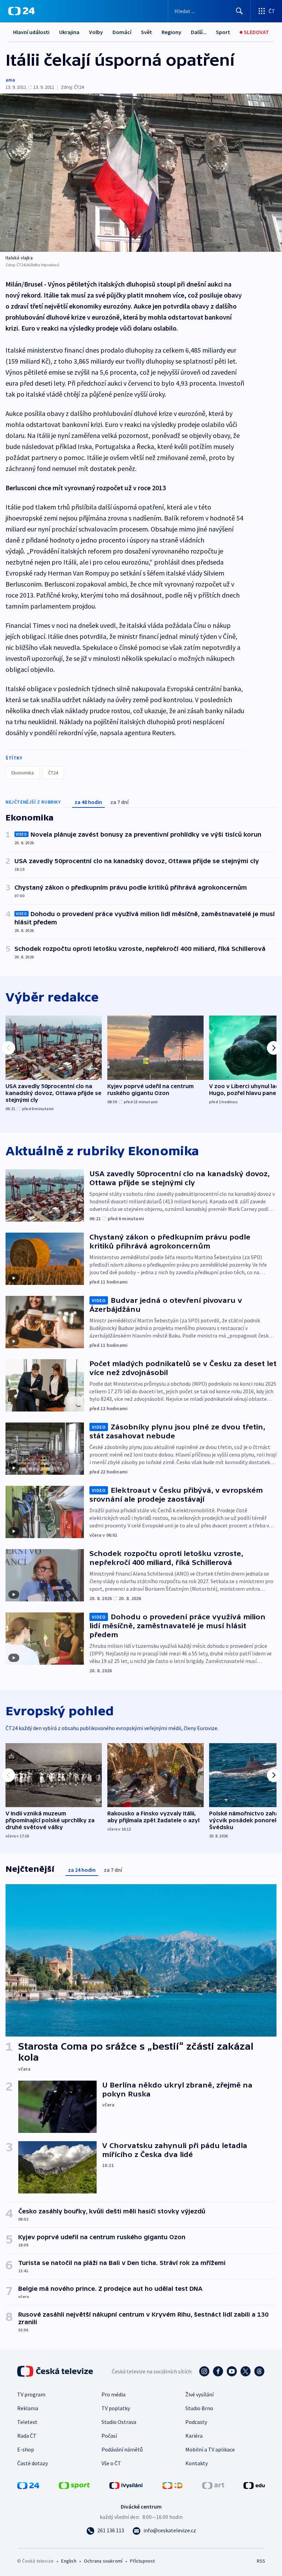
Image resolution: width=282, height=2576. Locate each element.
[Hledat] (239, 11)
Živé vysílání (199, 2394)
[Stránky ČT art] (213, 2485)
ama (10, 80)
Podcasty (196, 2422)
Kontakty (197, 2463)
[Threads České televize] (259, 2371)
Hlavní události (31, 32)
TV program (31, 2394)
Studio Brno (199, 2408)
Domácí (122, 32)
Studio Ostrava (119, 2422)
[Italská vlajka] (141, 173)
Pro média (113, 2394)
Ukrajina (69, 32)
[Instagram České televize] (204, 2371)
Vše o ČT (111, 2463)
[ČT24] (21, 11)
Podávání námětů (122, 2449)
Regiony (171, 32)
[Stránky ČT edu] (254, 2485)
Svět (147, 32)
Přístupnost (142, 2561)
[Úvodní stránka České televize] (56, 2371)
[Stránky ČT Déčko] (172, 2485)
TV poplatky (116, 2408)
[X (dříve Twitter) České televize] (246, 2371)
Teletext (27, 2422)
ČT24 (53, 773)
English (69, 2561)
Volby (96, 32)
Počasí (109, 2436)
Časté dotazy (32, 2463)
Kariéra (194, 2436)
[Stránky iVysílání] (126, 2485)
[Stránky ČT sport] (74, 2485)
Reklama (28, 2408)
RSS (261, 2561)
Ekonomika (23, 773)
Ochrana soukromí (103, 2561)
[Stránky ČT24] (28, 2485)
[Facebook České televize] (218, 2371)
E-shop (26, 2449)
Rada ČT (27, 2436)
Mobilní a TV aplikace (210, 2449)
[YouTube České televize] (232, 2371)
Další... (199, 32)
